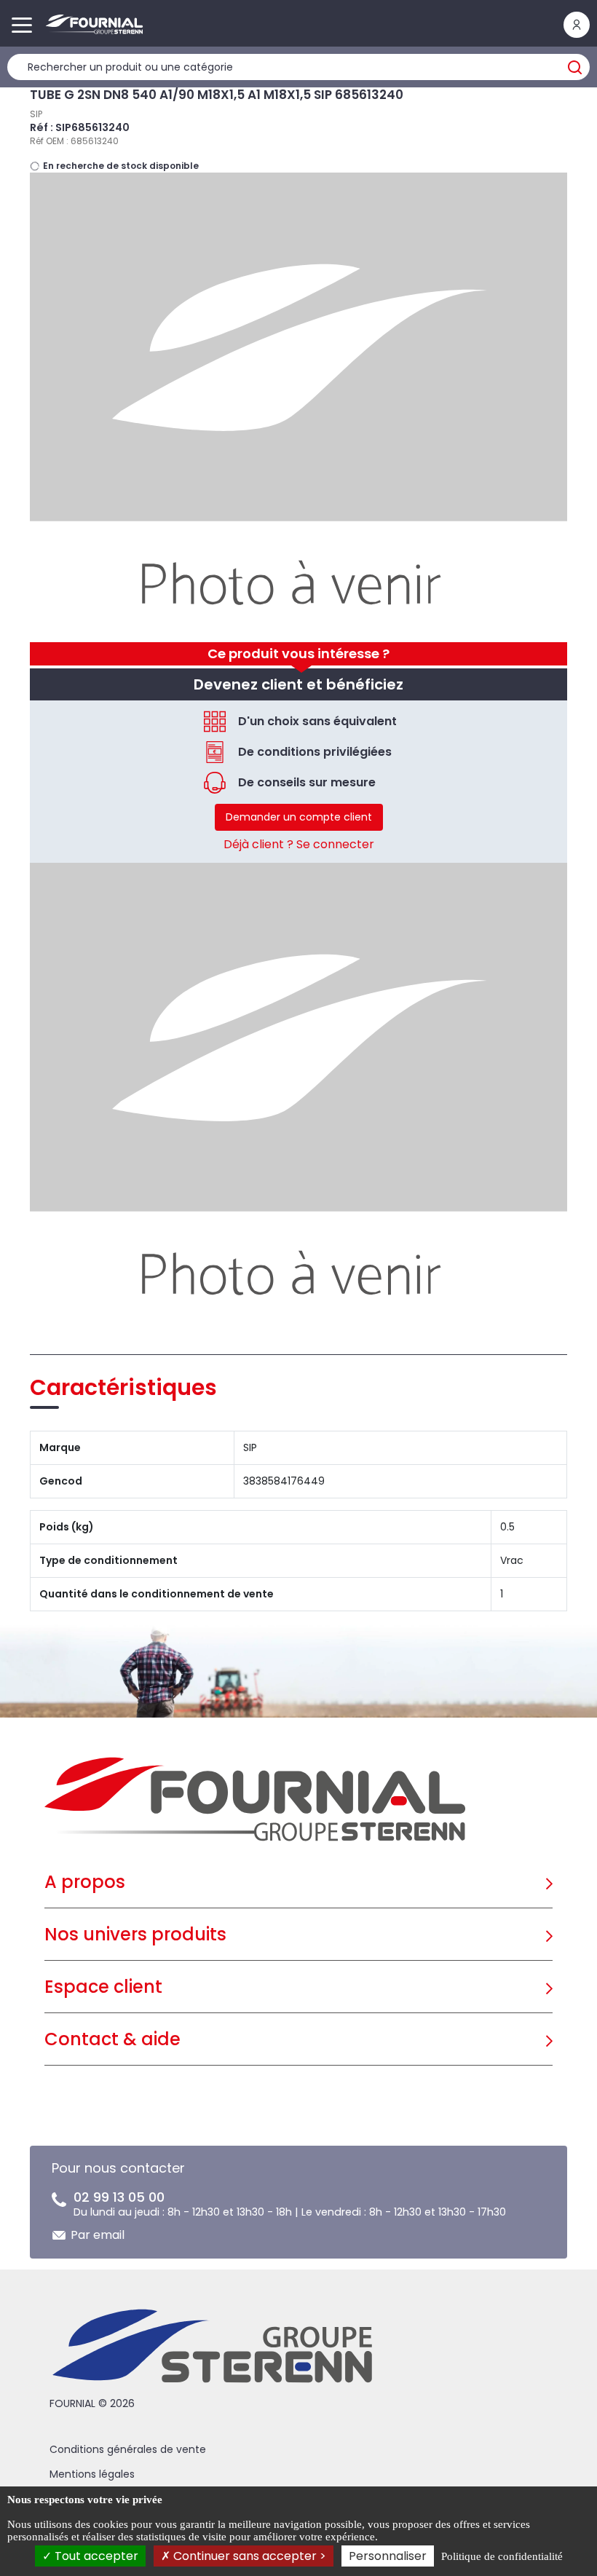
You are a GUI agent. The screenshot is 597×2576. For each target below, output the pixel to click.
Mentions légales (92, 2474)
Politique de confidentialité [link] (502, 2556)
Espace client (103, 1987)
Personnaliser (388, 2556)
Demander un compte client (299, 817)
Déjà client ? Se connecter (299, 844)
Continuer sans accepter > (248, 2556)
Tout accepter (95, 2556)
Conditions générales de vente (128, 2449)
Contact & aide (112, 2039)
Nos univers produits (135, 1934)
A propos (85, 1882)
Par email (98, 2235)
